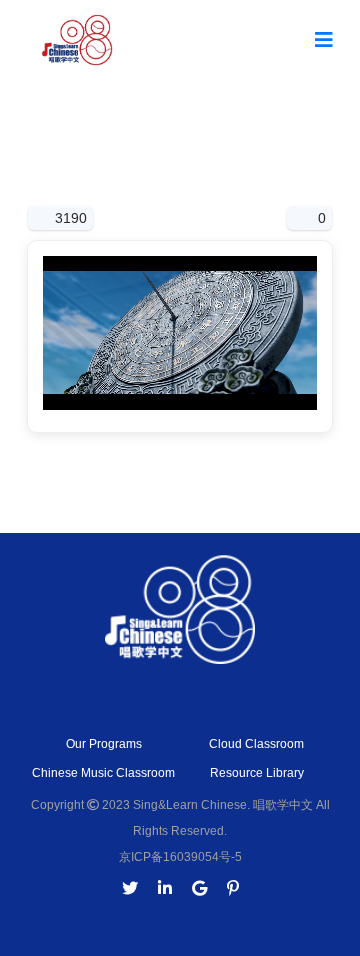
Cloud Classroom (256, 744)
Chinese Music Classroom (103, 773)
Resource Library (257, 773)
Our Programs (104, 744)
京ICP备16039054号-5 (180, 857)
